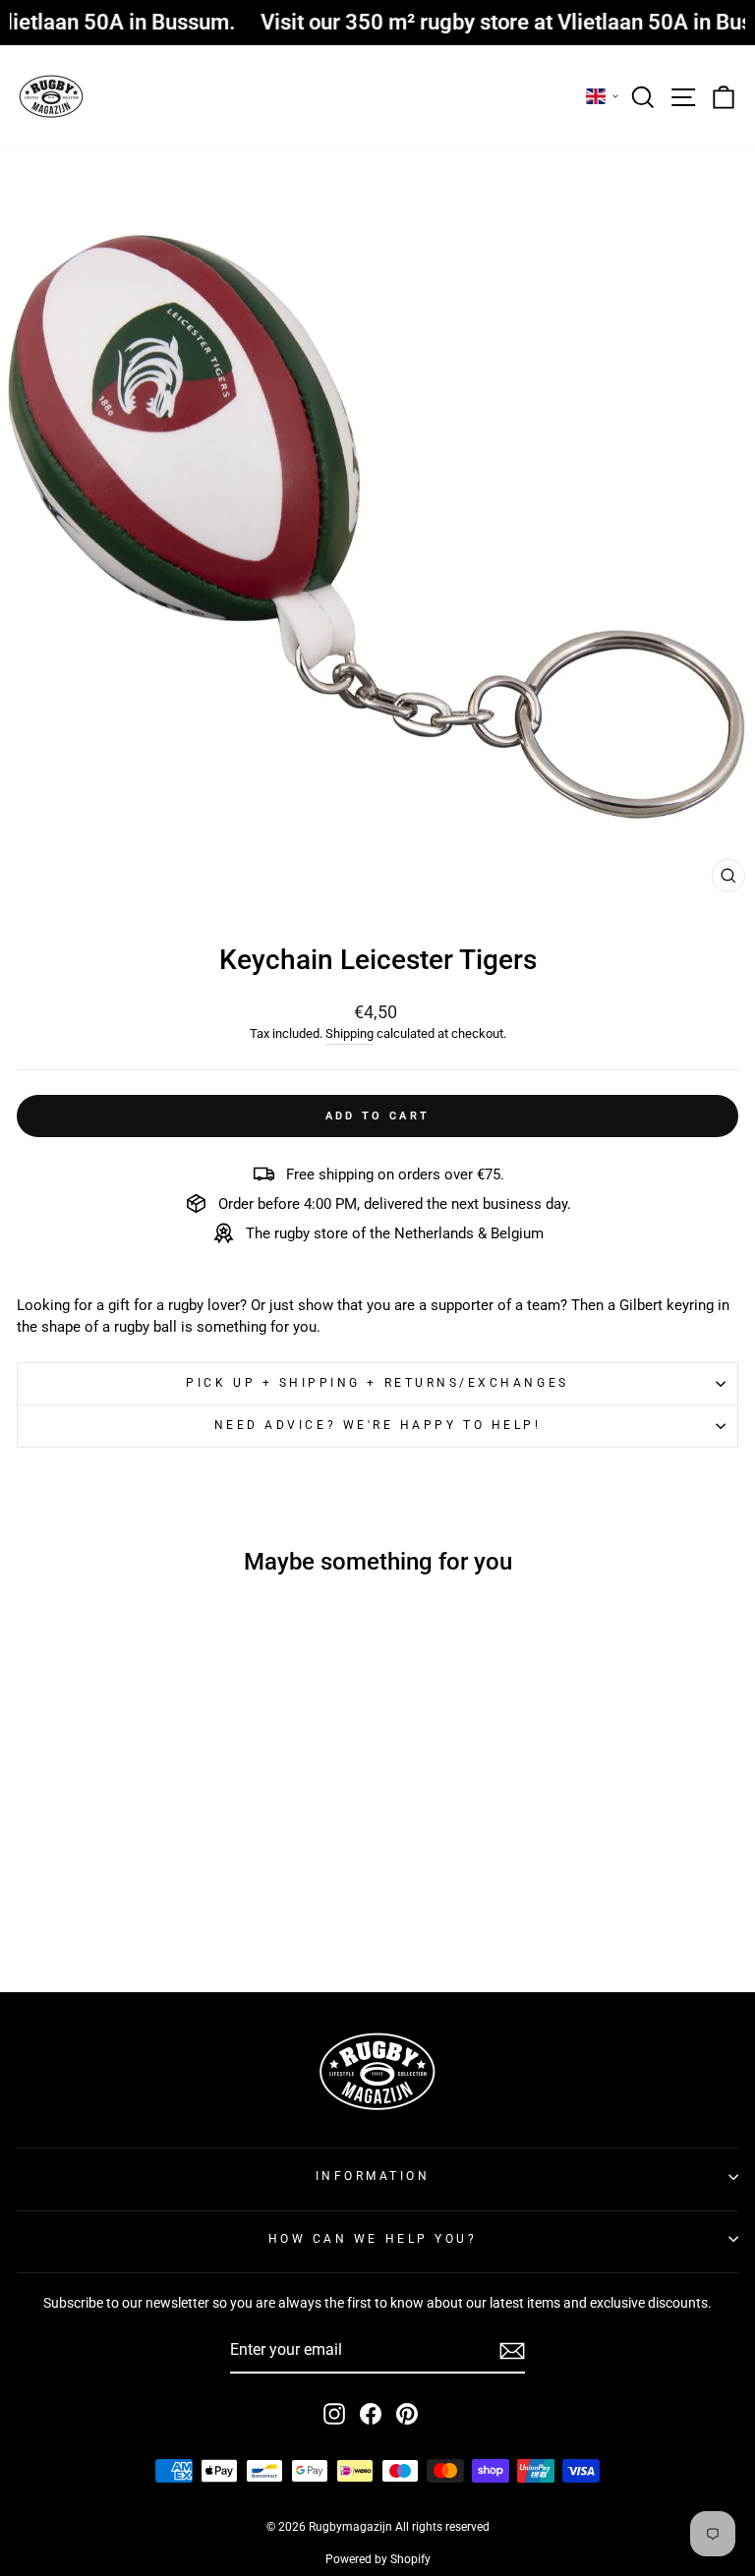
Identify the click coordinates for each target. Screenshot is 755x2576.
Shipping (349, 1033)
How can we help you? (373, 2239)
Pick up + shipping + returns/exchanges (377, 1383)
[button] (603, 96)
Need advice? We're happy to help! (378, 1425)
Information (373, 2176)
